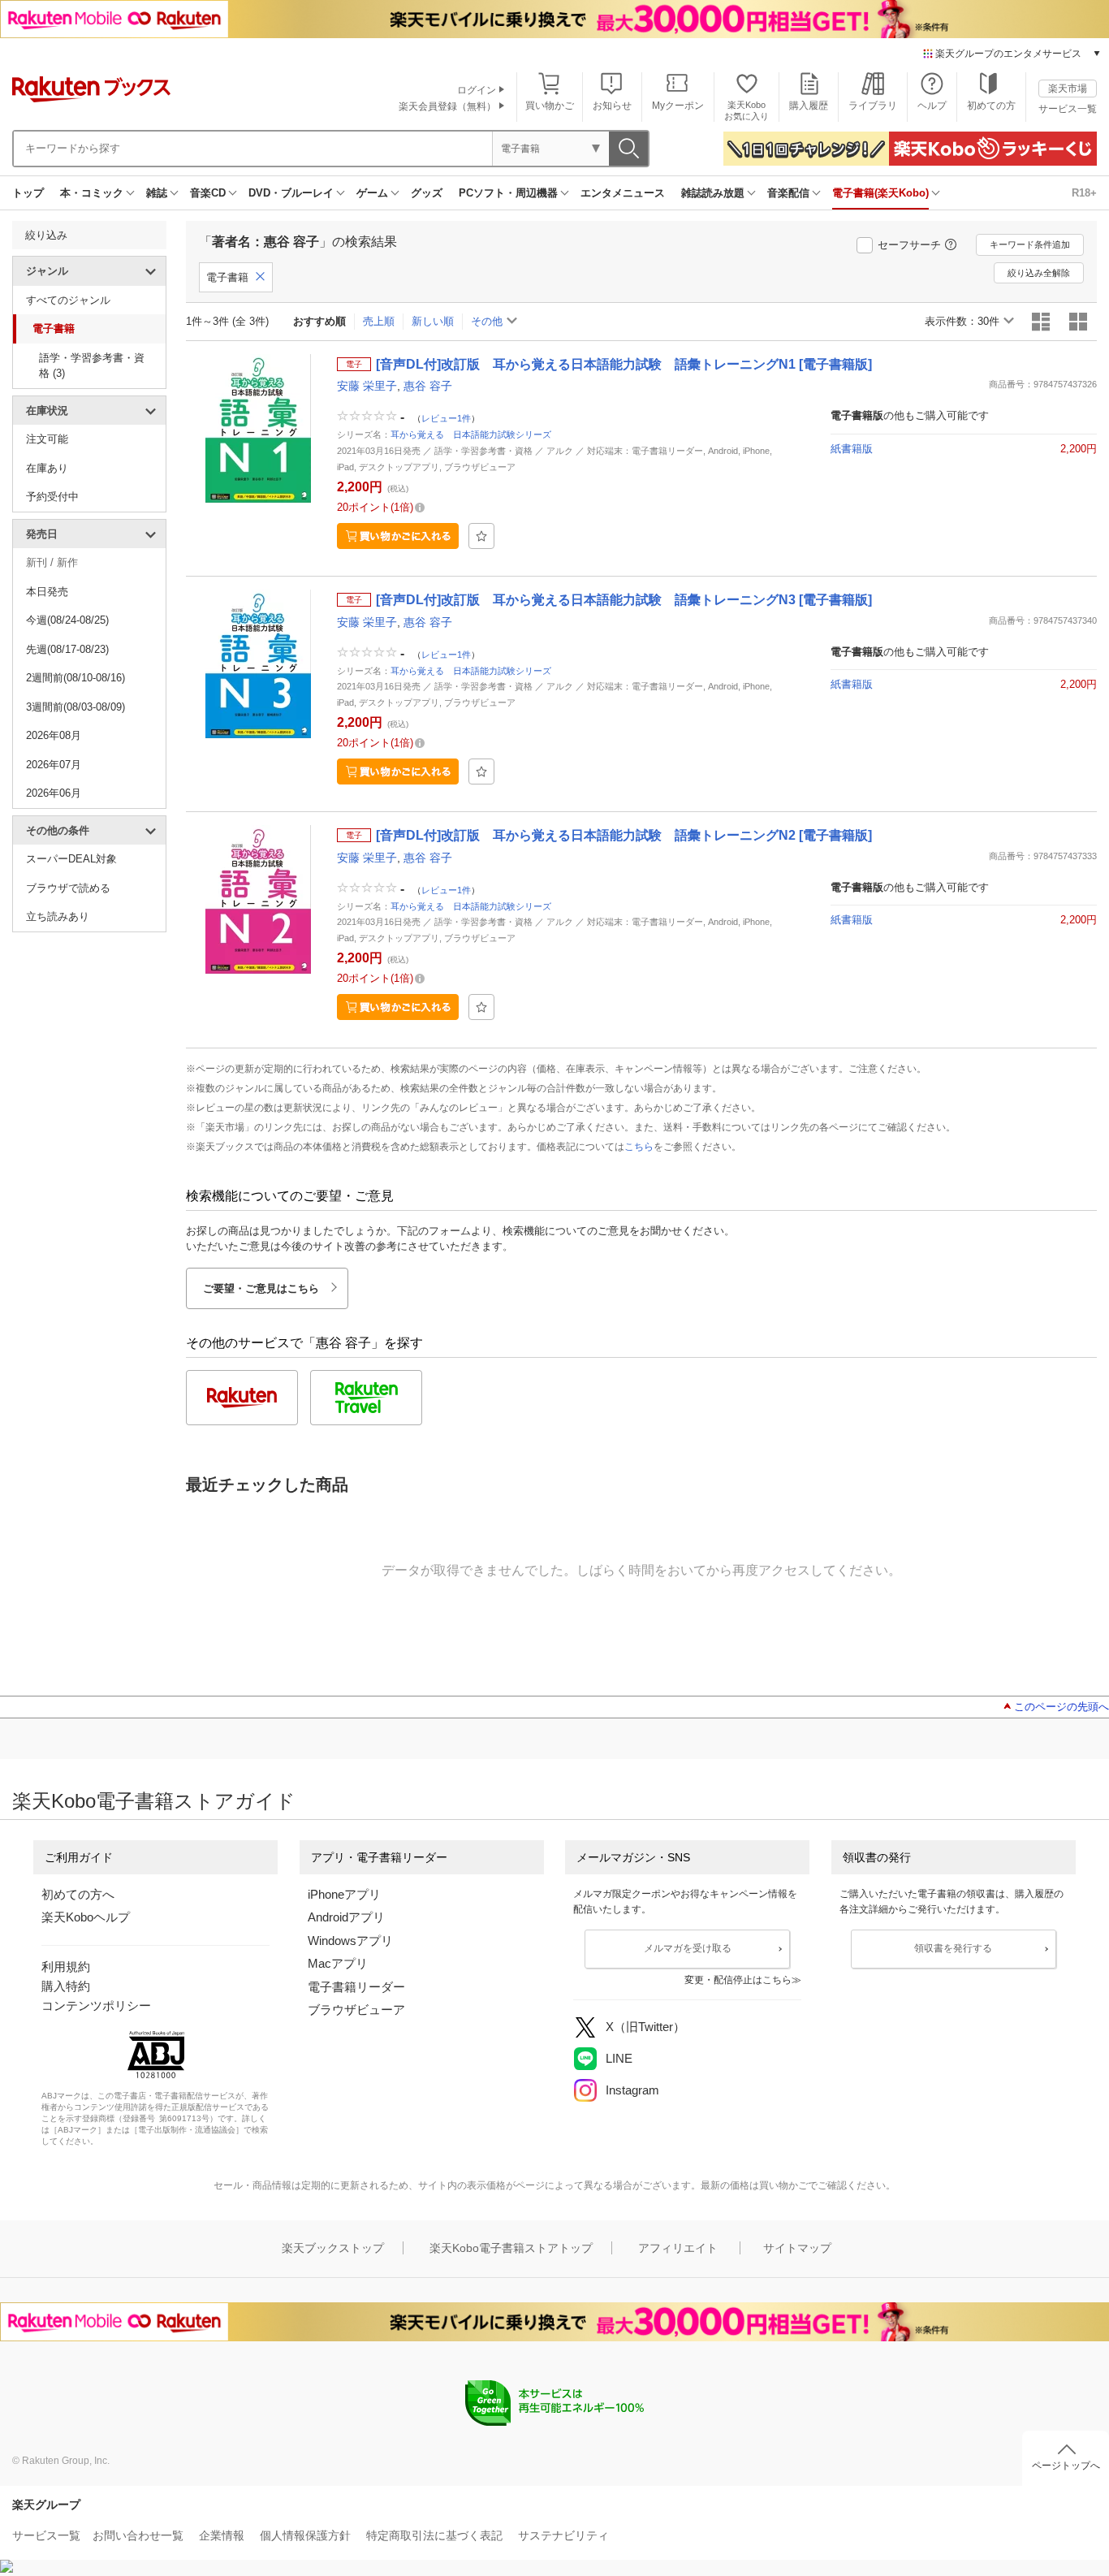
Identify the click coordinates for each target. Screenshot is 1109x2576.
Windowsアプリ (350, 1941)
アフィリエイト (678, 2248)
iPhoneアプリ (344, 1894)
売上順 (379, 321)
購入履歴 (809, 106)
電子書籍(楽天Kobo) (880, 193)
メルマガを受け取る (688, 1948)
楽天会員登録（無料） (447, 106)
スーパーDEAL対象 (71, 859)
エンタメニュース (623, 193)
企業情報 (222, 2535)
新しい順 (433, 321)
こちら (639, 1147)
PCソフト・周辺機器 (508, 193)
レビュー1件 (446, 418)
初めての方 (991, 106)
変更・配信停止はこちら (738, 1980)
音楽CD (208, 193)
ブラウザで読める (68, 888)
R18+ (1084, 193)
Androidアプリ (346, 1917)
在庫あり (47, 468)
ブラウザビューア (356, 2010)
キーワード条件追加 (1030, 244)
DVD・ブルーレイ (291, 193)
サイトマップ (797, 2248)
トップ (28, 193)
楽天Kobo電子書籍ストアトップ (511, 2248)
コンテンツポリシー (96, 2005)
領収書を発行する (953, 1948)
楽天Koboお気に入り (747, 110)
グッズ (427, 193)
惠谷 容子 (428, 386)
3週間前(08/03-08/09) (76, 707)
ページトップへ (1066, 2466)
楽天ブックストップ (333, 2248)
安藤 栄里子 (367, 386)
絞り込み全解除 (1039, 273)
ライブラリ (873, 106)
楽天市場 (1068, 89)
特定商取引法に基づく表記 (434, 2535)
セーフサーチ (909, 245)
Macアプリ (338, 1963)
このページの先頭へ (1062, 1707)
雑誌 (157, 193)
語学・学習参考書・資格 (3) (92, 366)
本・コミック (92, 193)
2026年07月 (54, 765)
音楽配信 (788, 193)
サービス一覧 (1068, 109)
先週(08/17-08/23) (67, 649)
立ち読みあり (58, 916)
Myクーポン (678, 106)
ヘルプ (932, 106)
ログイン (477, 90)
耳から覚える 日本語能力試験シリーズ (471, 434)
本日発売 (47, 592)
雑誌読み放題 (713, 193)
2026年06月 (54, 793)
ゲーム (372, 193)
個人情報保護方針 (305, 2535)
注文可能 (47, 439)
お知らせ (612, 106)
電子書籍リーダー (356, 1987)
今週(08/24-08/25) (67, 620)
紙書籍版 (852, 449)
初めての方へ (78, 1894)
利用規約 (66, 1967)
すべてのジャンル (68, 300)
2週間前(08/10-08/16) (76, 678)
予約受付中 (52, 497)
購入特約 (66, 1986)
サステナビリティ (563, 2535)
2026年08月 (54, 735)
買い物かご (550, 106)
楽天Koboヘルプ (86, 1917)
